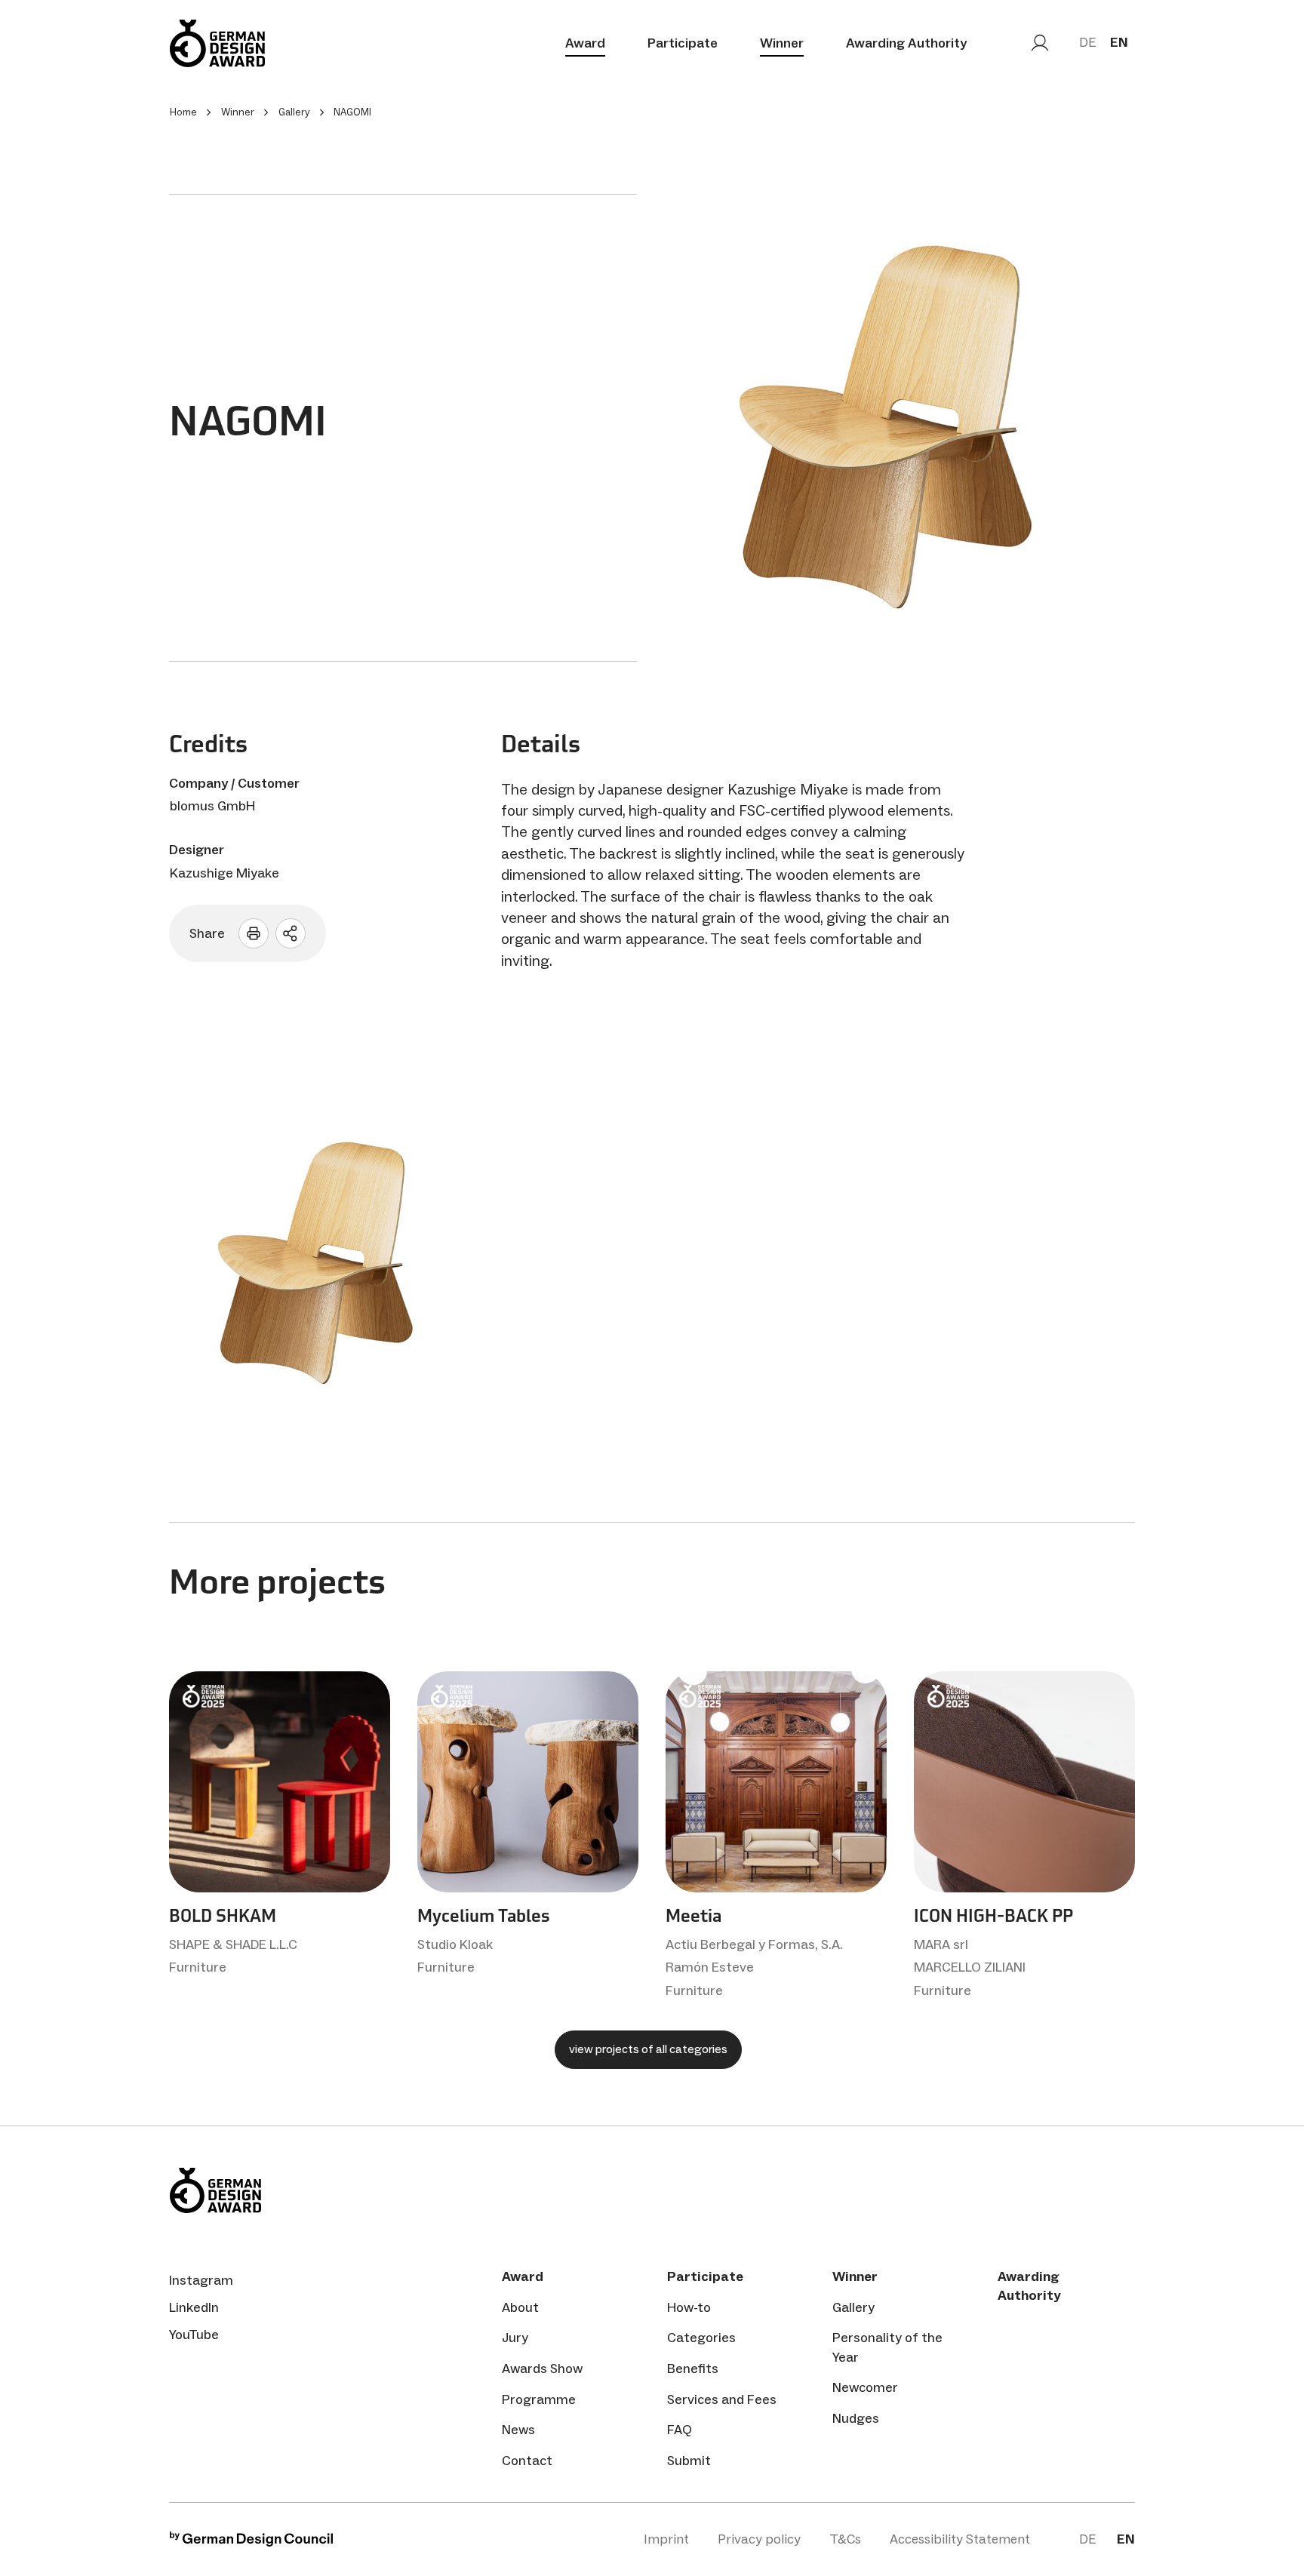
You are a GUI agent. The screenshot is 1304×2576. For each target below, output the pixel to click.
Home (183, 112)
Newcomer (865, 2387)
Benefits (693, 2369)
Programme (539, 2399)
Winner (782, 43)
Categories (701, 2338)
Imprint (666, 2539)
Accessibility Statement (960, 2539)
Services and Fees (722, 2399)
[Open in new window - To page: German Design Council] (251, 2542)
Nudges (856, 2418)
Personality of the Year (887, 2347)
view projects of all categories (648, 2049)
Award (585, 43)
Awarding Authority (906, 43)
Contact (527, 2461)
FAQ (680, 2430)
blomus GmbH (212, 806)
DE (1087, 42)
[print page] (254, 933)
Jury (515, 2338)
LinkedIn (194, 2307)
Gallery (853, 2307)
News (518, 2430)
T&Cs (845, 2539)
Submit (689, 2461)
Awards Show (542, 2369)
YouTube (194, 2335)
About (520, 2307)
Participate (683, 43)
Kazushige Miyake (225, 873)
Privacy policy (759, 2539)
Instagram (201, 2280)
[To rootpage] (217, 43)
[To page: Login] (1040, 43)
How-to (689, 2307)
